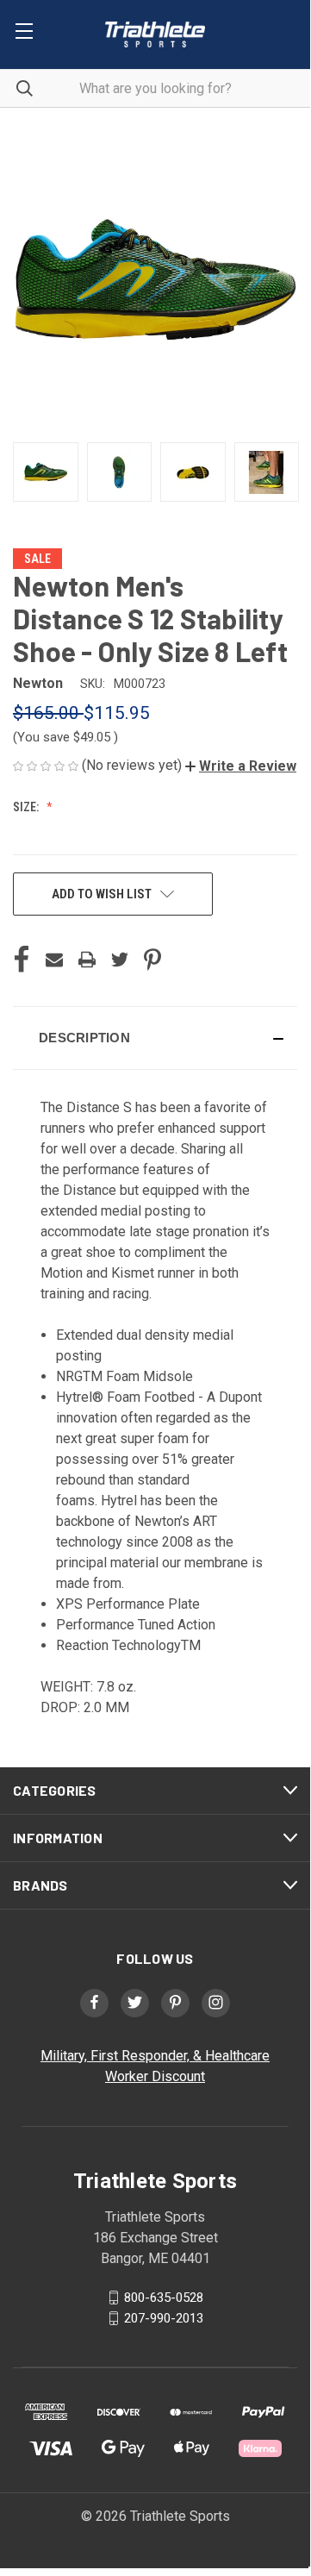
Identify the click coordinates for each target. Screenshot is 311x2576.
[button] (241, 766)
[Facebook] (22, 960)
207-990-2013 (164, 2317)
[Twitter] (120, 960)
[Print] (87, 960)
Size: (27, 807)
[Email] (54, 960)
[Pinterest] (152, 960)
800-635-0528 (164, 2297)
